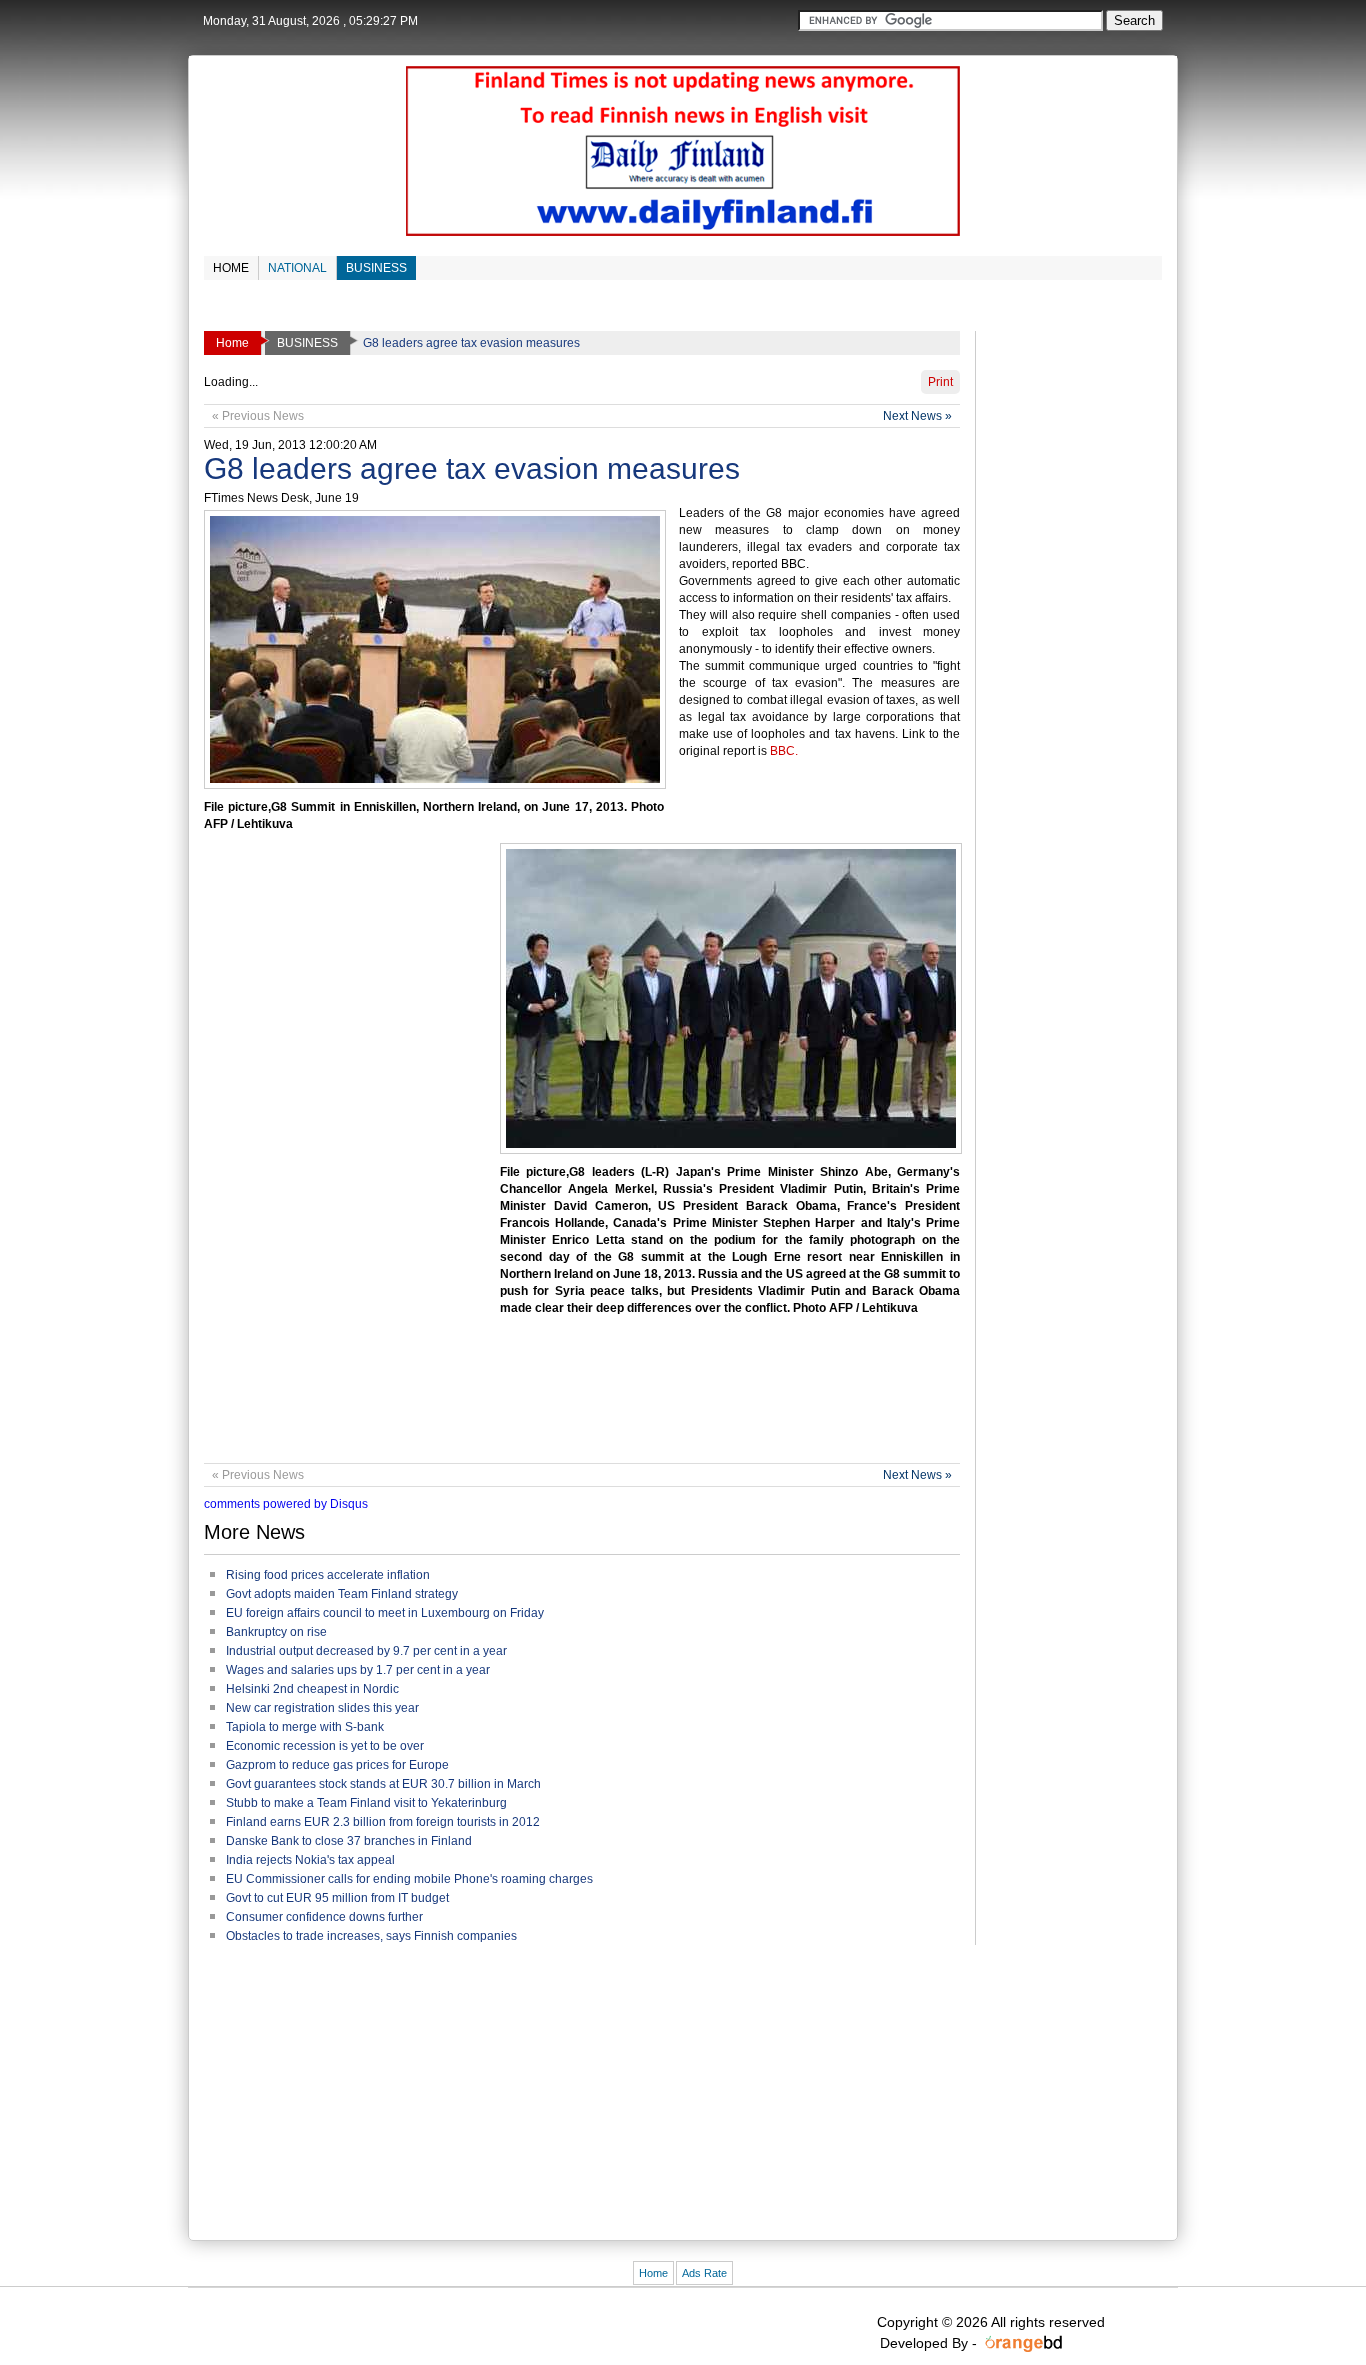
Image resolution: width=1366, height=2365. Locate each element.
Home (653, 2273)
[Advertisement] (568, 1393)
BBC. (784, 751)
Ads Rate (704, 2273)
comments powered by (286, 1504)
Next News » (917, 416)
